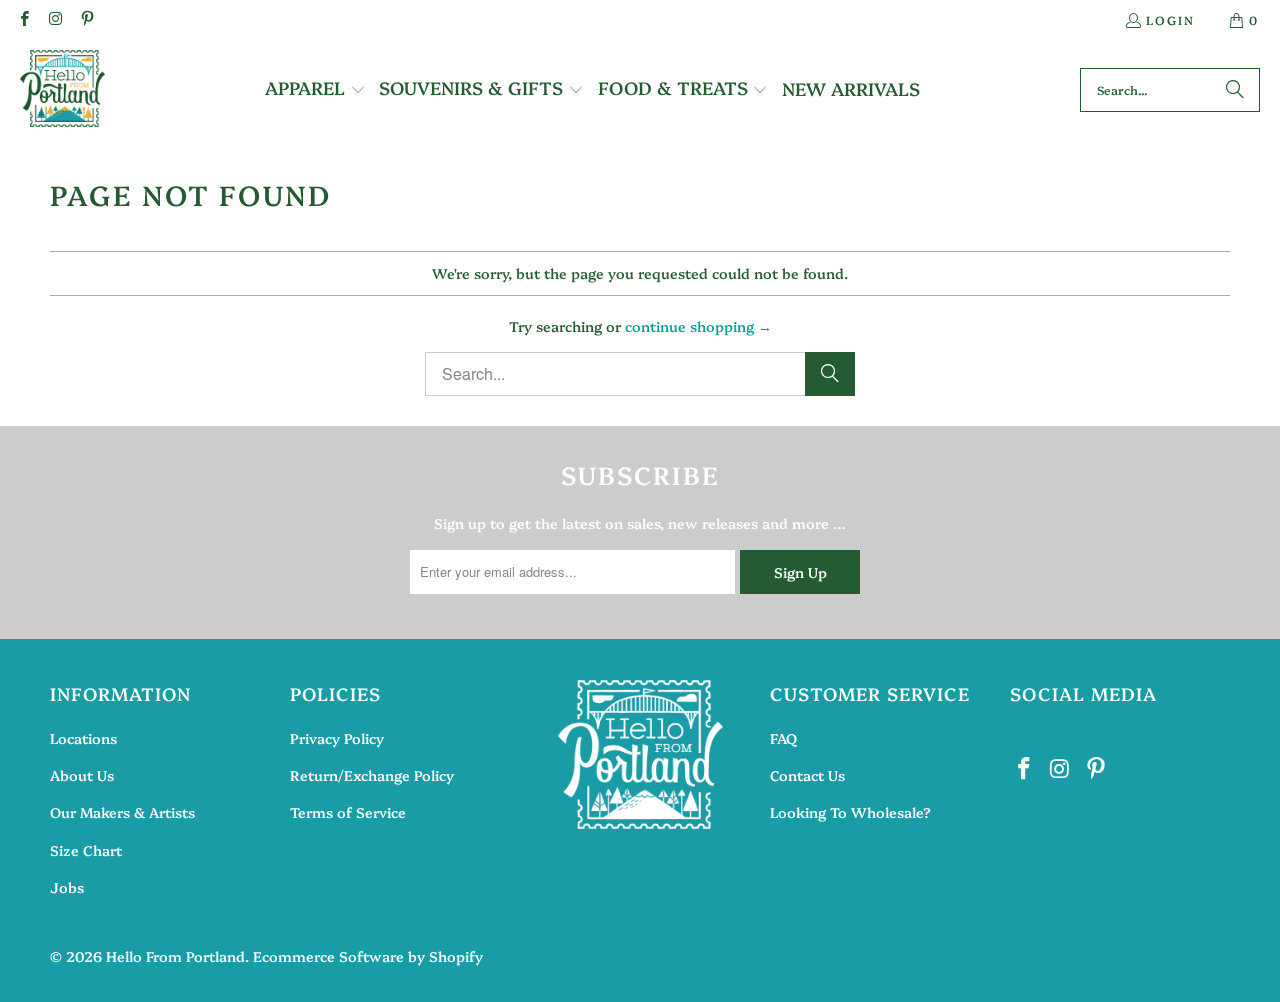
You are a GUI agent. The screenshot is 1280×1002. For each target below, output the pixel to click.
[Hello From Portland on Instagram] (54, 19)
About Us (82, 775)
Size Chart (86, 850)
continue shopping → (698, 326)
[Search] (1235, 90)
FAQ (783, 738)
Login (1170, 19)
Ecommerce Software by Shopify (368, 956)
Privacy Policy (337, 738)
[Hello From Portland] (62, 89)
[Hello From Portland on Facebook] (23, 19)
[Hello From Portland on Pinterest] (86, 19)
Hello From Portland (175, 956)
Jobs (67, 887)
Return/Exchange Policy (372, 775)
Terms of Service (348, 812)
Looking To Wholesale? (850, 812)
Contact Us (807, 775)
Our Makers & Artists (122, 812)
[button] (315, 89)
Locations (83, 738)
